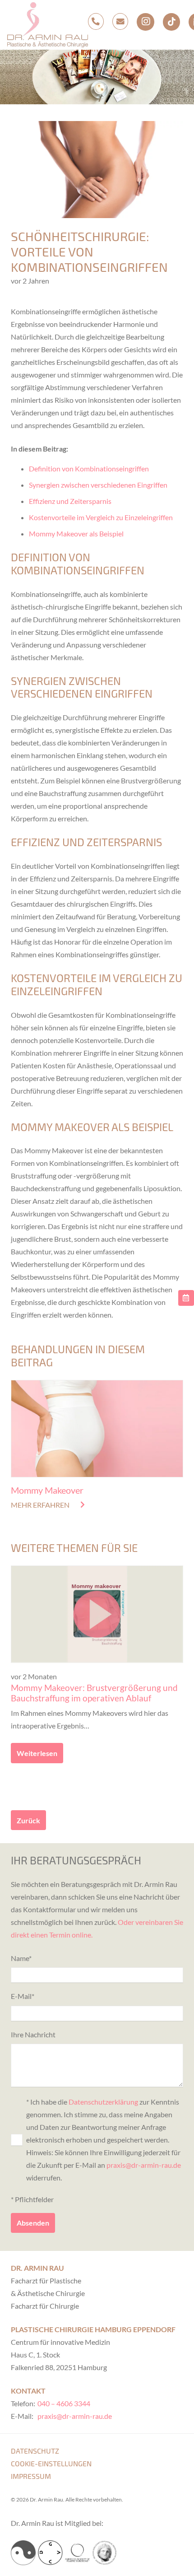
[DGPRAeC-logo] (104, 2553)
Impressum (31, 2476)
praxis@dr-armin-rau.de (144, 2165)
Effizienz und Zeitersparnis (70, 501)
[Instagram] (145, 22)
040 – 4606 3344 (64, 2403)
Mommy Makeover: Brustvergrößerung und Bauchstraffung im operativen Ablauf (94, 1693)
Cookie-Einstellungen (51, 2463)
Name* (21, 1958)
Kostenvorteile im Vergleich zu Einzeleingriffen (101, 517)
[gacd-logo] (50, 2553)
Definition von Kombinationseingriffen (89, 468)
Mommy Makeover (47, 1490)
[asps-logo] (77, 2553)
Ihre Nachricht (33, 2034)
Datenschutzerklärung (103, 2102)
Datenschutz (35, 2451)
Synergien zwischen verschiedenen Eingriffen (98, 485)
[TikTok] (171, 22)
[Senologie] (23, 2553)
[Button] (186, 1298)
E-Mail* (23, 1996)
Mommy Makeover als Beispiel (76, 533)
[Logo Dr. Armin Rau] (48, 25)
